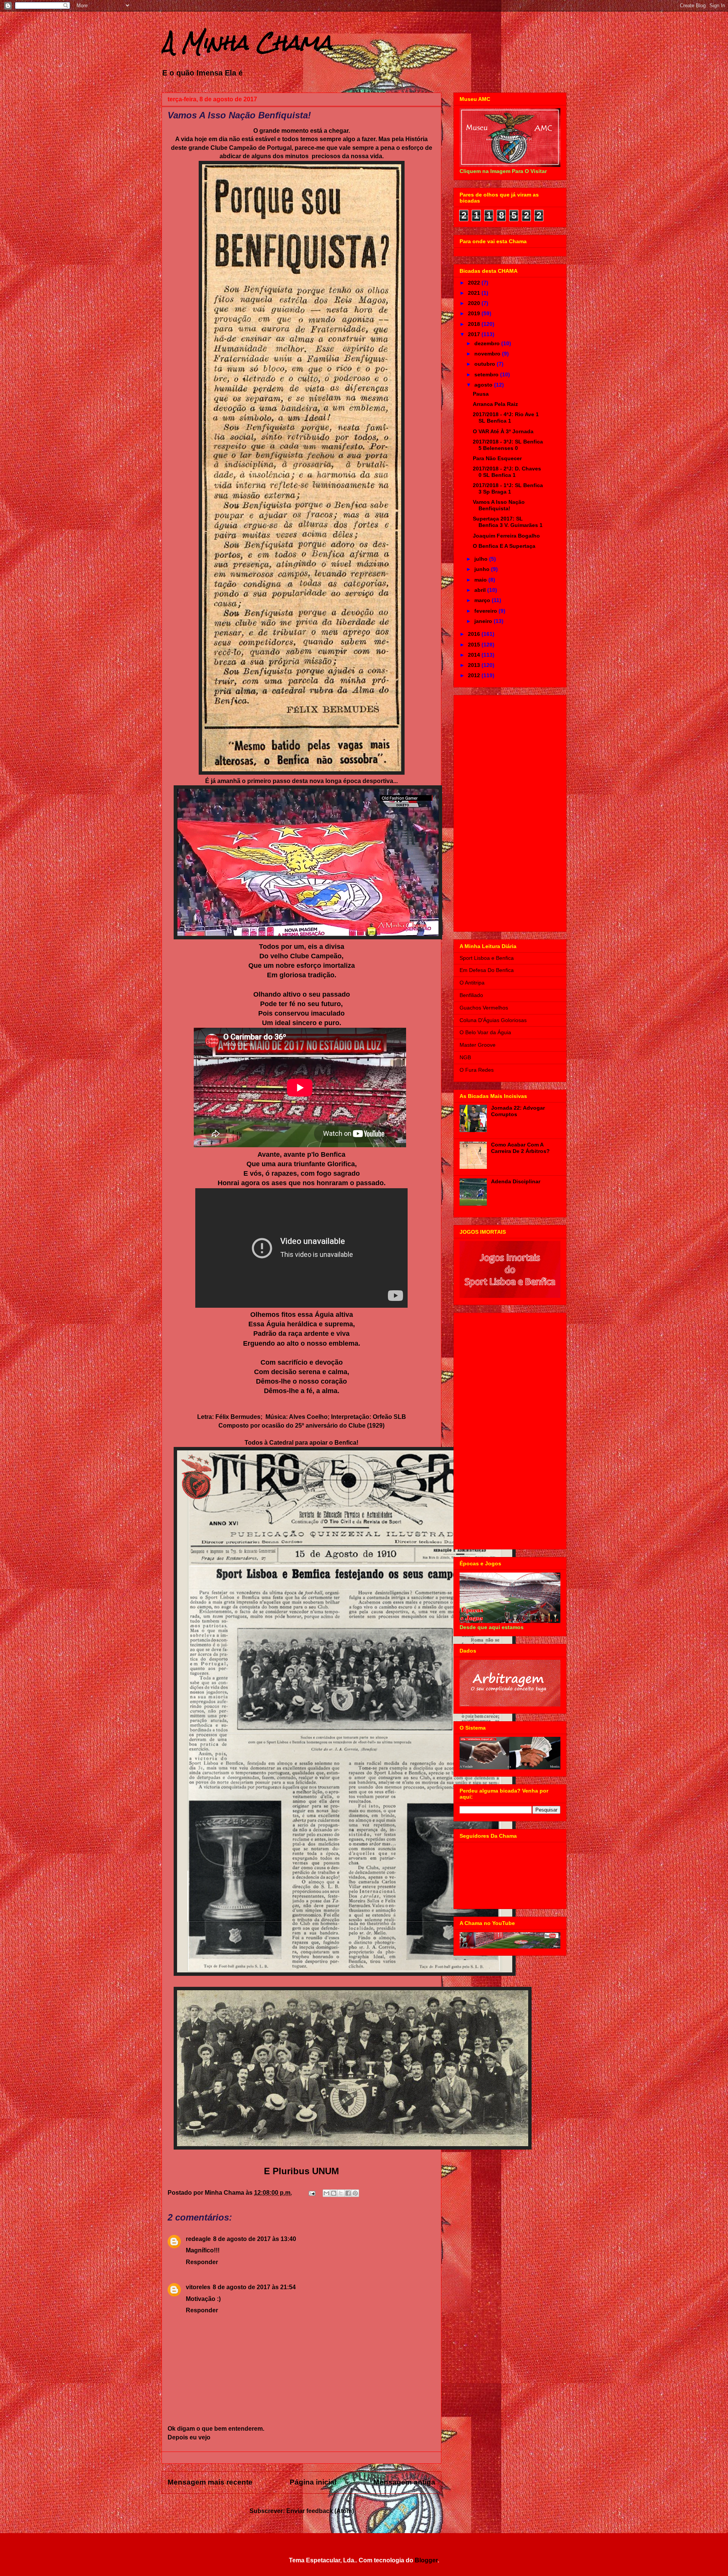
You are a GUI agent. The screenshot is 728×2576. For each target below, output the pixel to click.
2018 (475, 324)
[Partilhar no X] (341, 2193)
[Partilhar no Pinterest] (355, 2193)
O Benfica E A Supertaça (504, 546)
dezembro (488, 343)
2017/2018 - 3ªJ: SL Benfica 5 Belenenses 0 (508, 445)
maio (481, 580)
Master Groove (478, 1045)
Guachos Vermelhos (484, 1008)
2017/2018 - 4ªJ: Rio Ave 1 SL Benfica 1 (506, 418)
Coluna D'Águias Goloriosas (493, 1020)
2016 (475, 634)
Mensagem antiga (404, 2482)
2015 (475, 645)
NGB (465, 1057)
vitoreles (198, 2287)
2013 (475, 665)
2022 (475, 283)
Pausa (481, 394)
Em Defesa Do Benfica (487, 970)
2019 (475, 313)
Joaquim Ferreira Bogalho (506, 536)
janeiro (484, 621)
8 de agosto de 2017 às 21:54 (254, 2287)
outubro (486, 364)
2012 (475, 675)
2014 (475, 655)
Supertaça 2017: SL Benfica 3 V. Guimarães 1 (508, 522)
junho (483, 569)
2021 (475, 293)
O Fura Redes (477, 1070)
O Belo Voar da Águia (485, 1032)
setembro (487, 374)
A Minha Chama (247, 42)
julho (482, 559)
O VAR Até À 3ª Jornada (503, 431)
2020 (475, 303)
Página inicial (313, 2482)
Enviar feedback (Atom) (320, 2511)
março (483, 600)
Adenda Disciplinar (516, 1181)
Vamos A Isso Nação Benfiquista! (499, 505)
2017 (475, 334)
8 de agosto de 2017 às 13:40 (255, 2239)
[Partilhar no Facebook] (348, 2193)
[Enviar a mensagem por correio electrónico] (311, 2193)
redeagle (198, 2239)
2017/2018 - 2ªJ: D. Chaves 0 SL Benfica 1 (507, 472)
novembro (488, 354)
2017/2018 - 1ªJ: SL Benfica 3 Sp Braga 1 (508, 488)
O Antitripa (472, 983)
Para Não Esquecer (497, 458)
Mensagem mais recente (210, 2482)
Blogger (426, 2560)
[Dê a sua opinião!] (334, 2193)
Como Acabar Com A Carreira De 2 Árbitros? (520, 1148)
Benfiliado (471, 995)
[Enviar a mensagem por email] (326, 2193)
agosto (484, 385)
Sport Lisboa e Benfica (487, 958)
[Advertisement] (510, 812)
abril (481, 590)
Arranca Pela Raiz (495, 404)
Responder (202, 2262)
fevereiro (486, 611)
